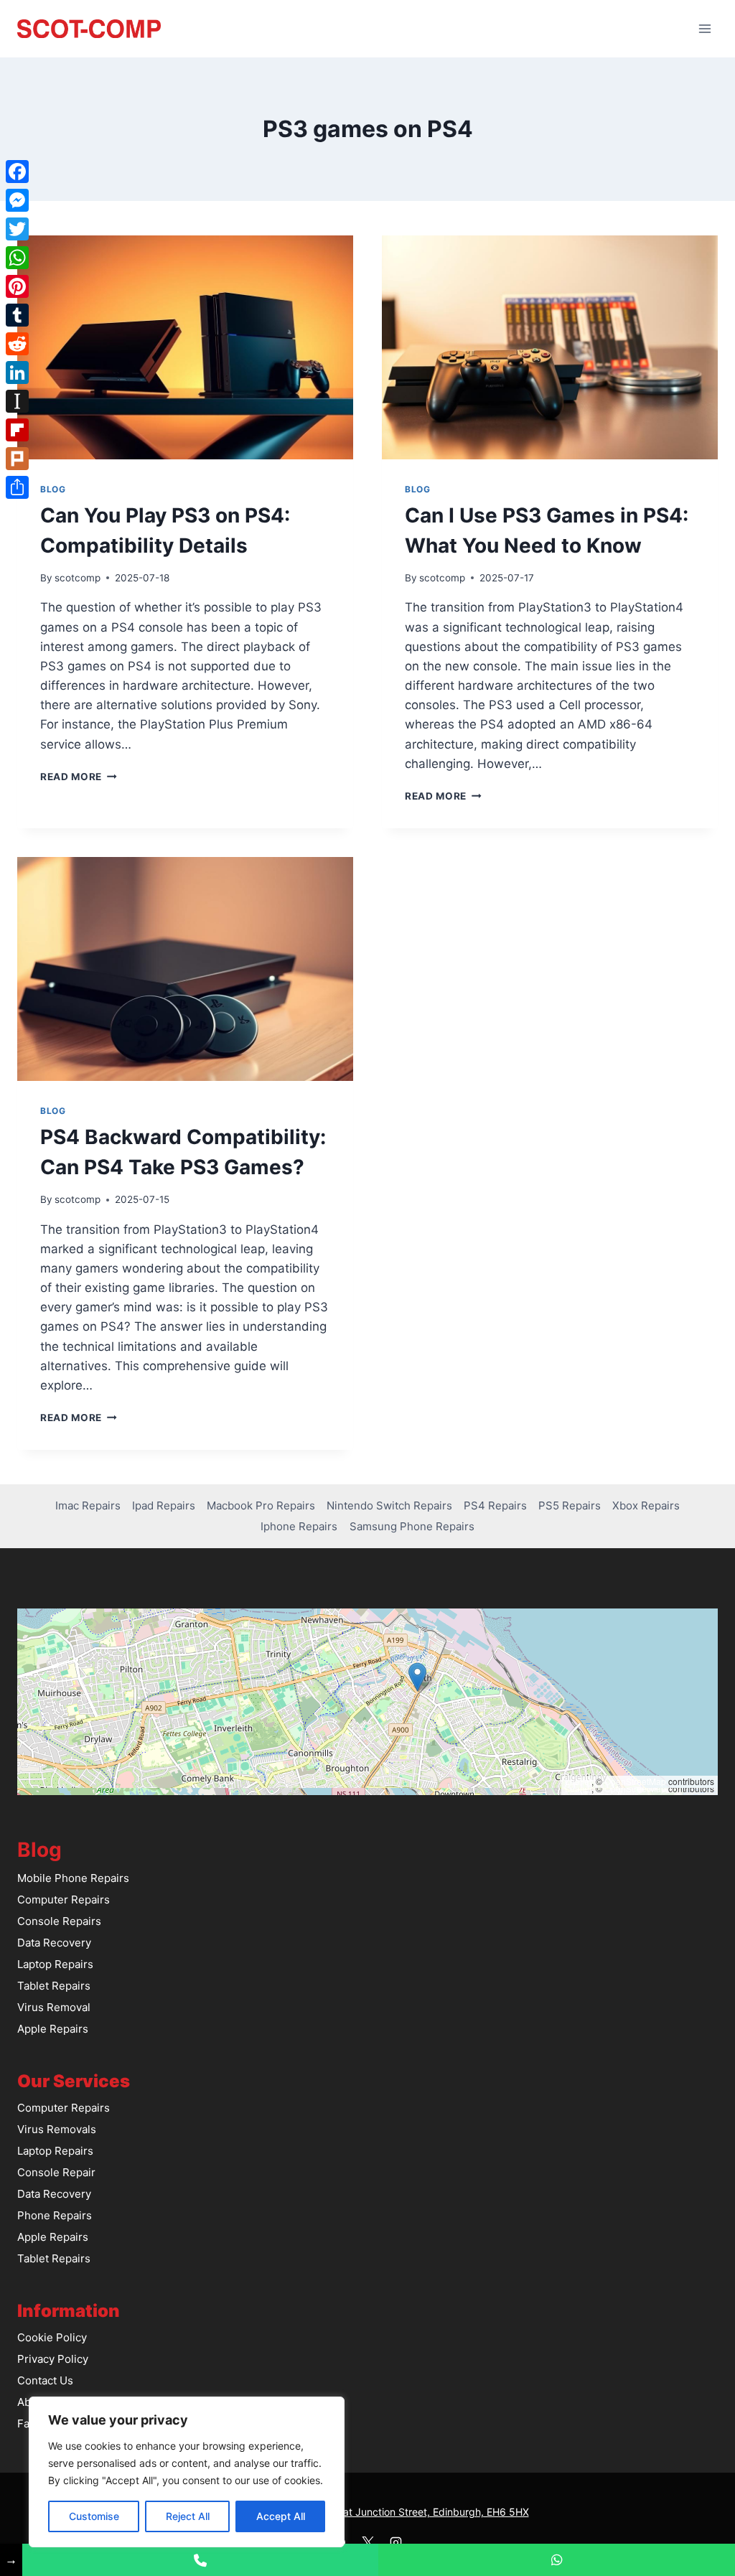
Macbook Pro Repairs (261, 1505)
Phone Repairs (55, 2215)
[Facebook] (17, 172)
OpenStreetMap (635, 1781)
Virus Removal (54, 2007)
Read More (79, 777)
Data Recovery (54, 1943)
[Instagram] (395, 2542)
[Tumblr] (17, 315)
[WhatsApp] (17, 258)
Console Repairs (59, 1921)
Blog (53, 489)
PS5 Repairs (570, 1505)
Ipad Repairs (164, 1505)
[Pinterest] (17, 286)
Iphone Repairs (299, 1526)
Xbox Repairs (646, 1505)
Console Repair (56, 2172)
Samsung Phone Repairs (412, 1526)
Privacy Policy (53, 2359)
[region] (187, 2472)
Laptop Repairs (55, 1964)
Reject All (188, 2516)
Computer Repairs (64, 1900)
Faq (27, 2423)
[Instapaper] (17, 401)
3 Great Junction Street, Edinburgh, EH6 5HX (423, 2512)
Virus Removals (57, 2129)
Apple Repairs (53, 2029)
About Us (41, 2402)
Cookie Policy (52, 2337)
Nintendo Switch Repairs (389, 1505)
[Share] (17, 487)
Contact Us (45, 2380)
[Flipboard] (17, 430)
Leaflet (578, 1781)
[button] (417, 1677)
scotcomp (78, 578)
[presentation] (185, 347)
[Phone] (201, 2560)
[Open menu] (704, 28)
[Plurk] (17, 459)
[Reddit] (17, 344)
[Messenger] (17, 200)
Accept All (281, 2516)
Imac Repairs (88, 1505)
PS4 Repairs (495, 1505)
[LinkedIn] (17, 373)
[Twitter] (17, 229)
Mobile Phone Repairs (73, 1878)
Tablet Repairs (54, 1986)
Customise (94, 2516)
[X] (367, 2542)
